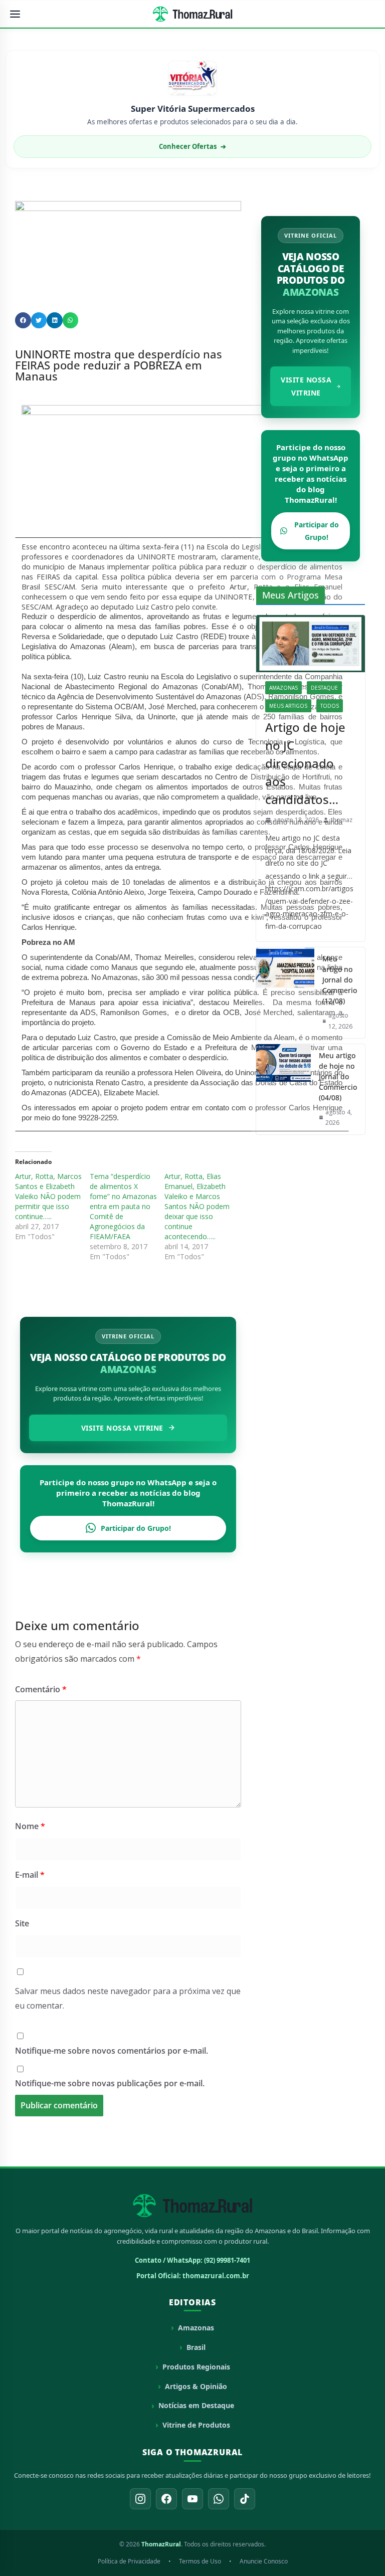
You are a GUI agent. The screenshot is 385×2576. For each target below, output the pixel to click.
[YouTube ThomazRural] (192, 2499)
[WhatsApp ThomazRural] (219, 2499)
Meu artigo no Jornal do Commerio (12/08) (340, 980)
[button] (23, 320)
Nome (30, 1826)
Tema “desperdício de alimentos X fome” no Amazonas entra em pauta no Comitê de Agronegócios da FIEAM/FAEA (123, 1206)
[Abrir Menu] (15, 14)
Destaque (324, 688)
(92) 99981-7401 (227, 2260)
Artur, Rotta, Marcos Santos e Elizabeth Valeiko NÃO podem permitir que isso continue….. (48, 1196)
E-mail (30, 1875)
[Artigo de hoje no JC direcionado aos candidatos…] (311, 644)
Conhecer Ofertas (192, 146)
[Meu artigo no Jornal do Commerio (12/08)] (285, 993)
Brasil (196, 2347)
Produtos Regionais (196, 2367)
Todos (330, 706)
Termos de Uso (200, 2561)
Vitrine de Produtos (196, 2425)
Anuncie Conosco (264, 2561)
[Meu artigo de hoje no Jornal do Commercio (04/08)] (283, 1089)
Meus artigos (288, 706)
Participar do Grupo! (136, 1528)
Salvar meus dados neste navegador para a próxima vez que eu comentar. (128, 1998)
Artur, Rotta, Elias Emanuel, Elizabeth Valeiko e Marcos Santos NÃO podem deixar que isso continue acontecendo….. (197, 1206)
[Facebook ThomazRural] (166, 2499)
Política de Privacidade (129, 2561)
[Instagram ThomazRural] (140, 2499)
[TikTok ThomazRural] (245, 2499)
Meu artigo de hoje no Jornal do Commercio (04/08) (338, 1076)
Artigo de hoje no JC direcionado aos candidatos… (305, 763)
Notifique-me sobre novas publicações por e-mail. (110, 2083)
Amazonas (283, 688)
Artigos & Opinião (196, 2386)
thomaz (342, 820)
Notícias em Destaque (196, 2405)
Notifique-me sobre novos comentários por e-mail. (112, 2051)
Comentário (41, 1689)
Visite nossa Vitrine (122, 1428)
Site (22, 1923)
